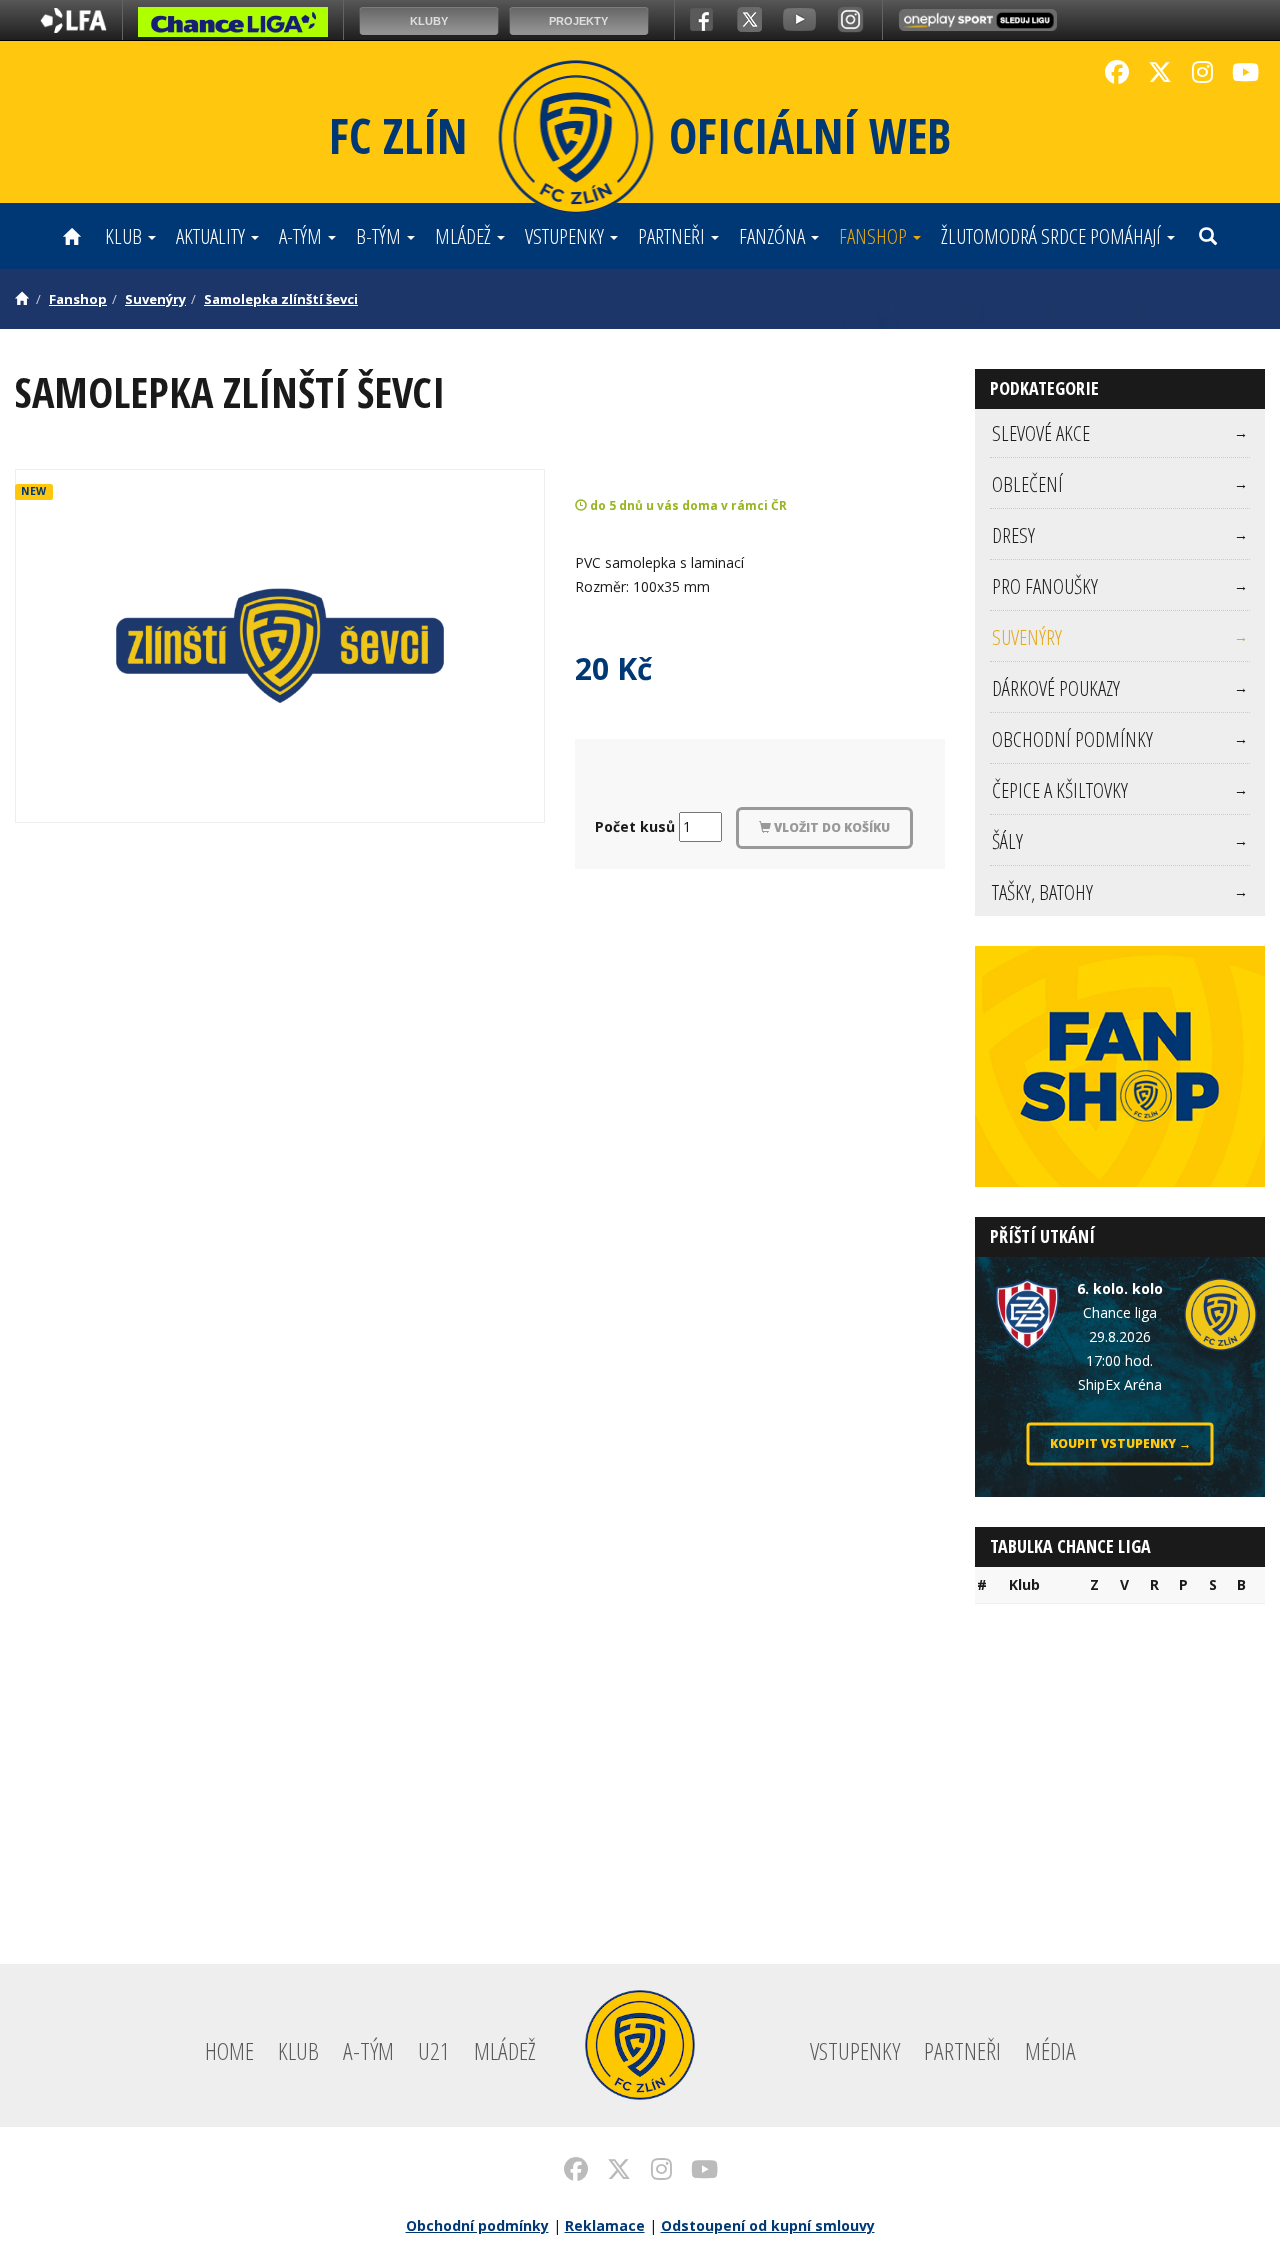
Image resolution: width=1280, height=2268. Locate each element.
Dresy (1120, 535)
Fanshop (875, 236)
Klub (125, 236)
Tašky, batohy (1120, 892)
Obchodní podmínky (1120, 739)
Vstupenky (566, 236)
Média (1050, 2050)
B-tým (380, 236)
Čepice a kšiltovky (1120, 790)
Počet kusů (635, 826)
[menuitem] (1120, 433)
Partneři (673, 236)
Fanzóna (774, 236)
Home (229, 2050)
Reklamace (605, 2225)
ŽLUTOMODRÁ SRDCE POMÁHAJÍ (1053, 236)
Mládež (465, 236)
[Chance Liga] (233, 27)
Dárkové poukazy (1120, 688)
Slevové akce (1120, 433)
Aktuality (212, 236)
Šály (1120, 841)
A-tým (302, 236)
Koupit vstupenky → (1120, 1443)
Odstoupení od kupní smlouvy (768, 2225)
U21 (434, 2050)
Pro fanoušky (1120, 586)
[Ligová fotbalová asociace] (73, 27)
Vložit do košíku (830, 827)
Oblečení (1120, 484)
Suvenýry (155, 299)
